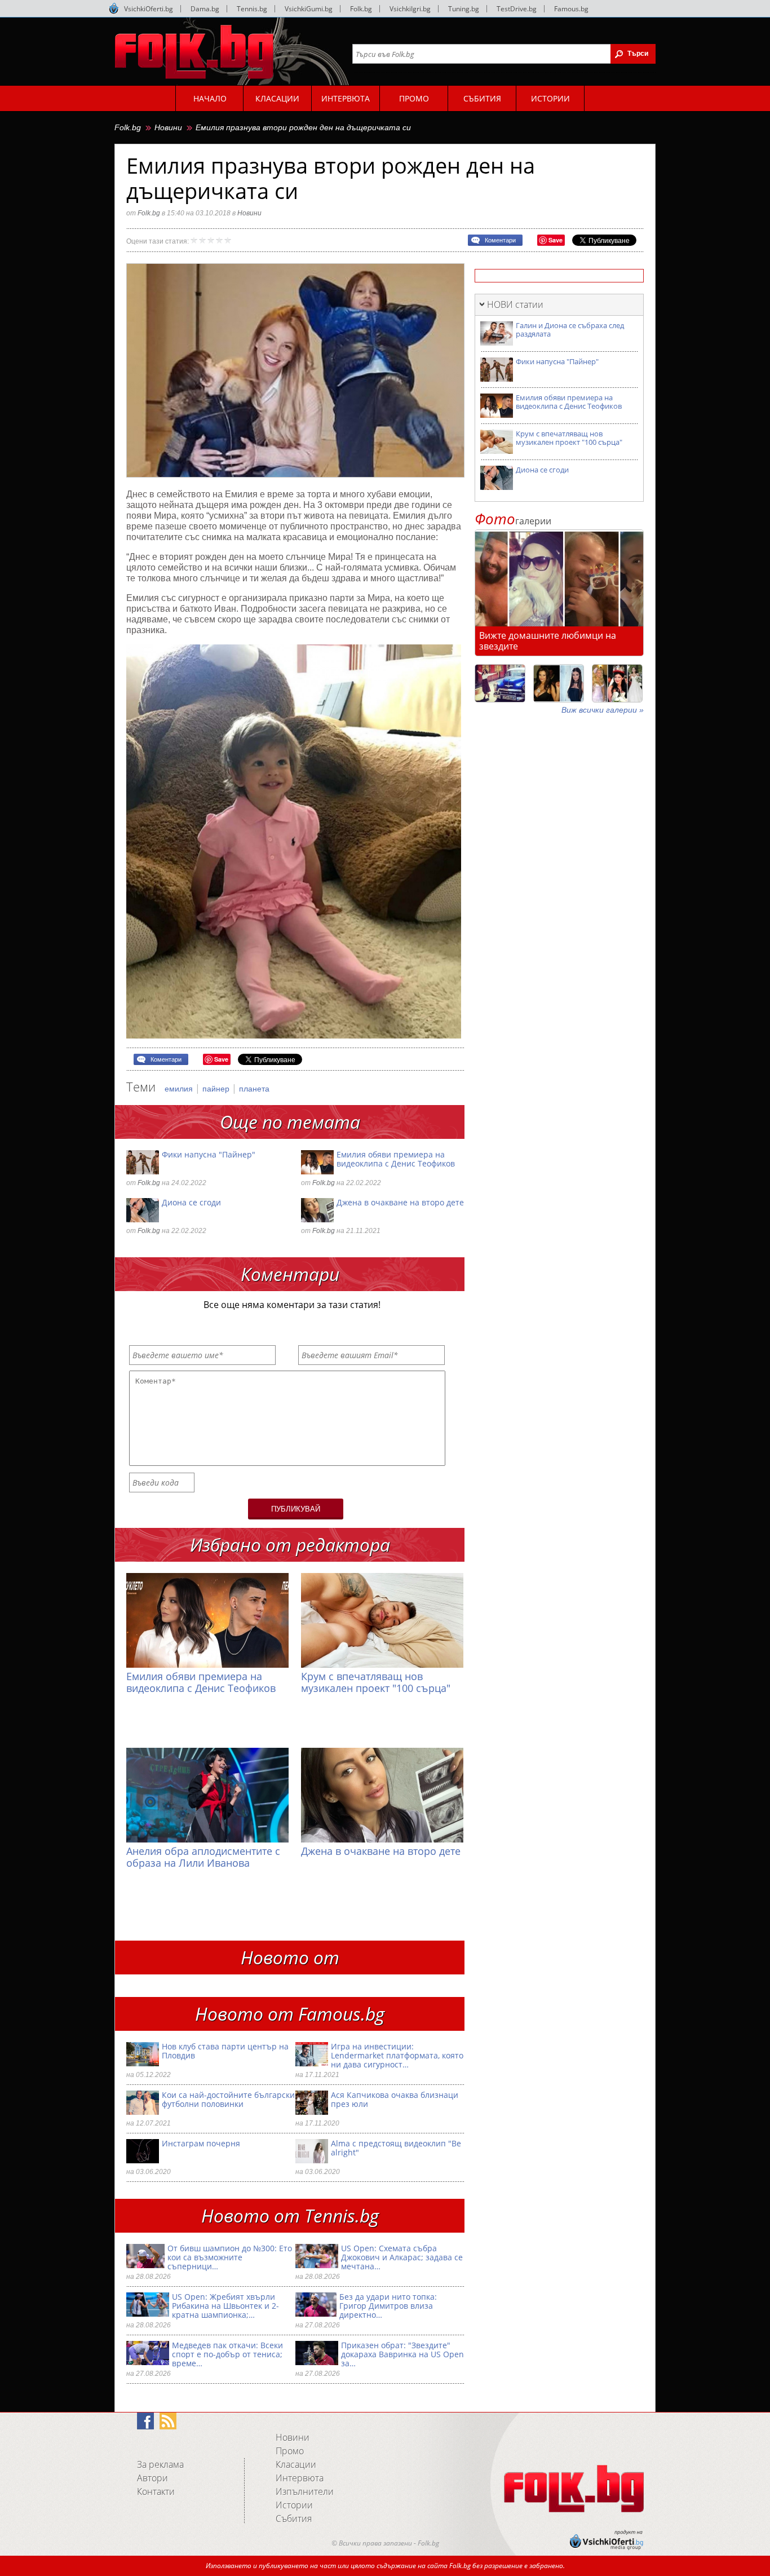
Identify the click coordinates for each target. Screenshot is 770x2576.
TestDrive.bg (517, 9)
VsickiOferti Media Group (114, 8)
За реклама (160, 2464)
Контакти (156, 2491)
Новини (168, 127)
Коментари (500, 240)
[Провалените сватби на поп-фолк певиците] (617, 683)
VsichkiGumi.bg (309, 9)
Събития (294, 2518)
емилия (180, 1089)
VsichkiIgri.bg (410, 9)
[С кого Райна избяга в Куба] (500, 683)
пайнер (217, 1089)
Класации (296, 2464)
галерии (513, 521)
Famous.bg (571, 9)
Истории (294, 2505)
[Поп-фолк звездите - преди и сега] (559, 683)
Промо (290, 2451)
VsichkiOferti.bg (149, 9)
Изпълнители (305, 2491)
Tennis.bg (252, 9)
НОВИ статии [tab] (515, 304)
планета (254, 1089)
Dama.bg (205, 9)
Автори (152, 2478)
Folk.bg (361, 9)
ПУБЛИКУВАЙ (296, 1509)
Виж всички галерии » (603, 710)
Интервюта (300, 2478)
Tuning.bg (464, 9)
